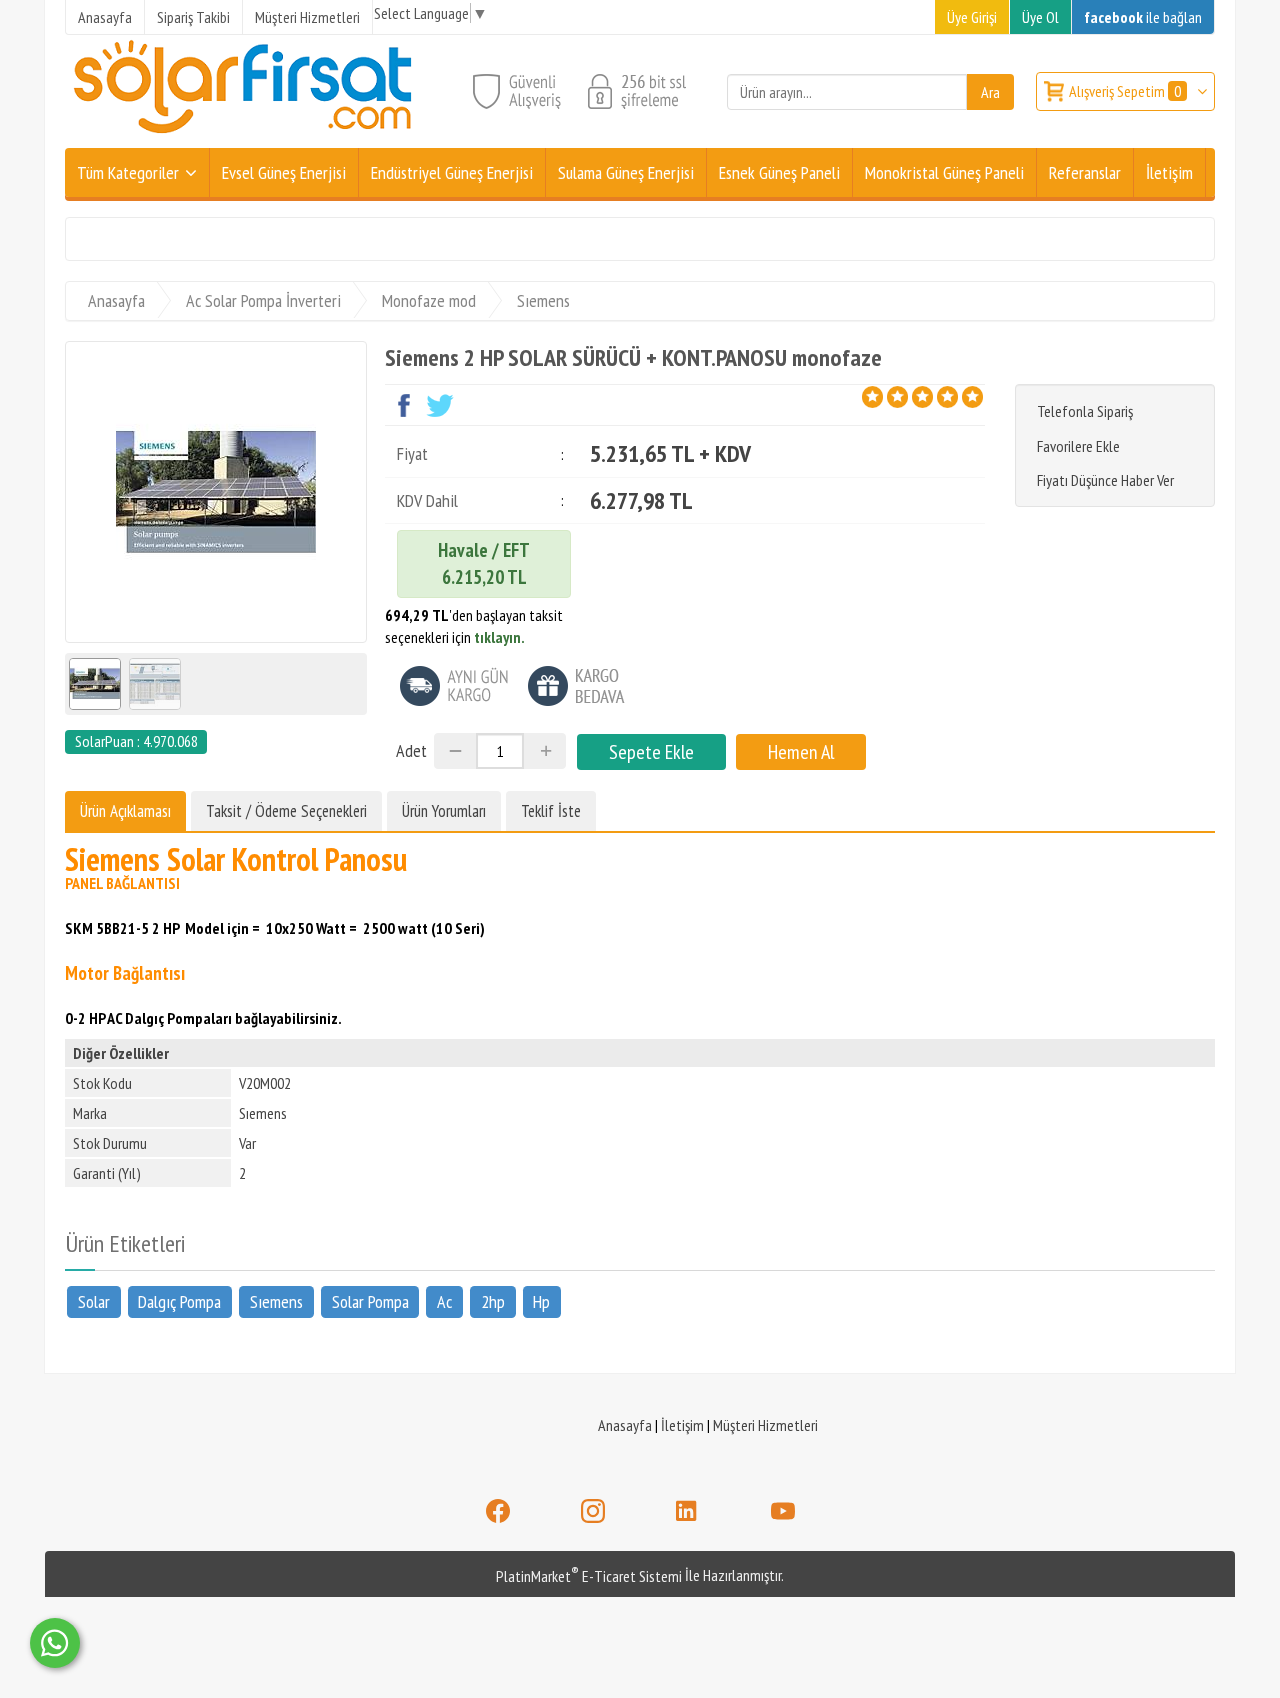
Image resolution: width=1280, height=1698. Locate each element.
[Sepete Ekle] (651, 752)
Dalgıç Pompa (179, 1301)
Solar (94, 1301)
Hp (541, 1301)
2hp (493, 1301)
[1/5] (872, 397)
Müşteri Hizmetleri (765, 1425)
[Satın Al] (801, 752)
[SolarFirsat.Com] (244, 136)
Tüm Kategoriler (128, 172)
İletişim (682, 1425)
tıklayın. (499, 637)
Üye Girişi (972, 17)
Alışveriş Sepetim (1125, 91)
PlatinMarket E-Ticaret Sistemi (589, 1576)
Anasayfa (625, 1425)
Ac (444, 1301)
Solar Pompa (370, 1301)
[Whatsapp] (55, 1643)
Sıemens (276, 1301)
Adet (411, 750)
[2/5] (885, 397)
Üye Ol (1040, 17)
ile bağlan (1143, 17)
